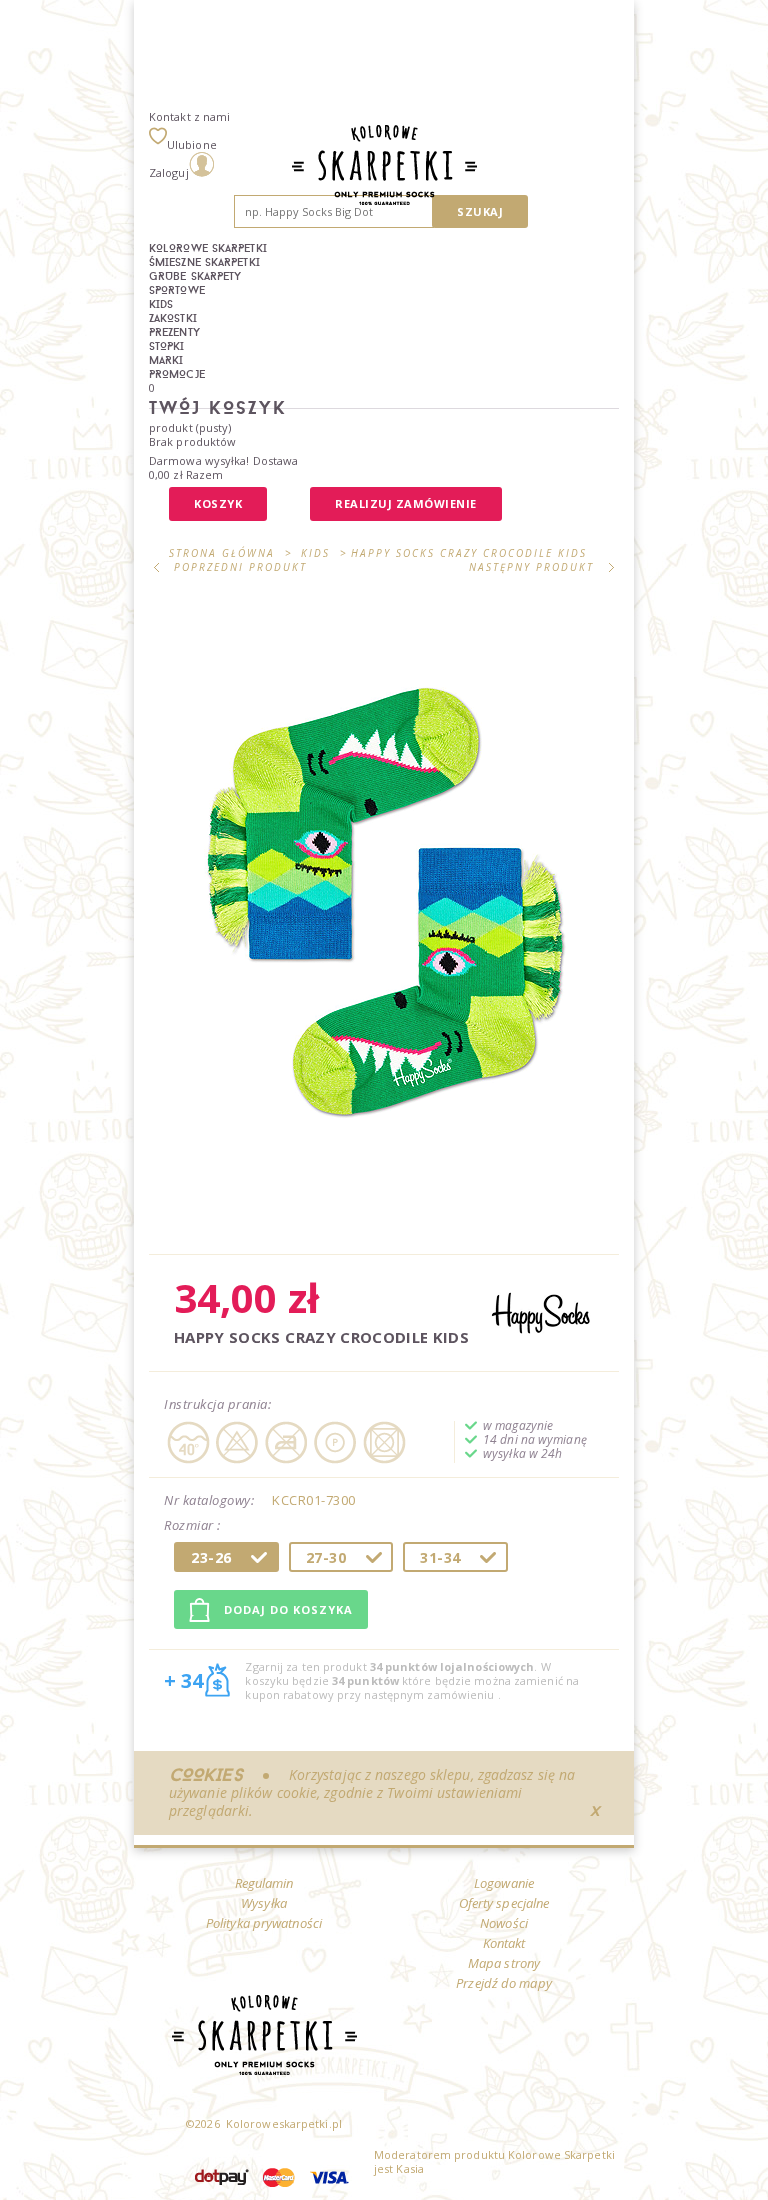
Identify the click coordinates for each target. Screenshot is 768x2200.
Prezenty (174, 332)
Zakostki (173, 318)
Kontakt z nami (189, 116)
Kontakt (504, 1943)
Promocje (177, 374)
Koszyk (218, 503)
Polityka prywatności (264, 1923)
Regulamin (264, 1883)
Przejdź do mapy (504, 1983)
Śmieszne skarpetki (204, 262)
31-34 (440, 1557)
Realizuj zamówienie (406, 503)
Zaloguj (169, 172)
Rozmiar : (194, 1526)
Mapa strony (504, 1963)
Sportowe (177, 290)
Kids (161, 304)
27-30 (326, 1557)
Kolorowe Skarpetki (208, 248)
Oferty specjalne (504, 1903)
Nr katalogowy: (209, 1500)
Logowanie (504, 1883)
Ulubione (192, 144)
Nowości (504, 1923)
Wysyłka (264, 1903)
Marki (166, 360)
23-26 (211, 1557)
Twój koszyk (218, 407)
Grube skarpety (195, 276)
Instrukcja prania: (217, 1404)
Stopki (167, 346)
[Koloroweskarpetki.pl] (384, 167)
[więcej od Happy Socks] (541, 1314)
